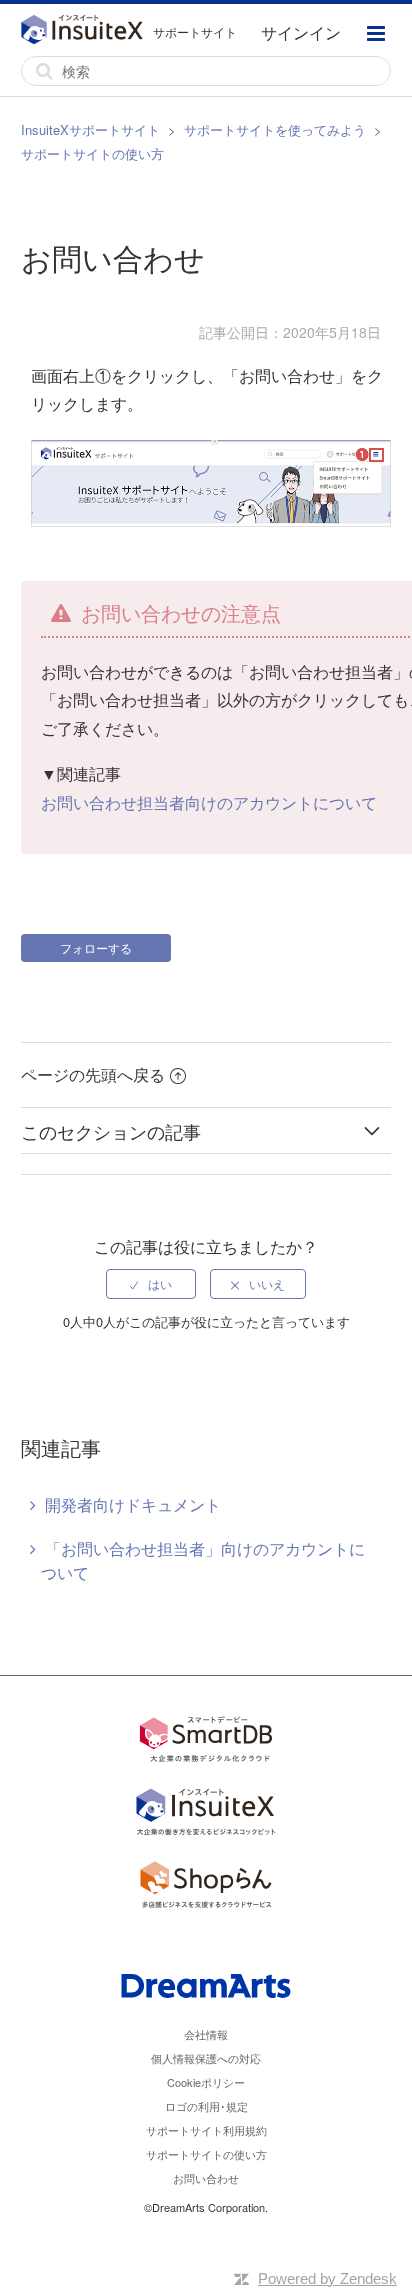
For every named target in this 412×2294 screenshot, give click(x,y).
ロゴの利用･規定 (206, 2106)
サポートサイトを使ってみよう (275, 129)
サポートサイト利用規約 (206, 2130)
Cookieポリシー (206, 2082)
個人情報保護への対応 (206, 2058)
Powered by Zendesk (327, 2278)
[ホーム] (87, 32)
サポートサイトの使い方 (92, 153)
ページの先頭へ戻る (93, 1074)
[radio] (151, 1284)
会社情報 (206, 2034)
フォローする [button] (96, 947)
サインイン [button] (301, 32)
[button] (376, 36)
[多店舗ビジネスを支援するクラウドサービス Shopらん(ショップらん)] (206, 1887)
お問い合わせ (206, 2178)
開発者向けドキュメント (133, 1504)
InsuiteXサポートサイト (90, 129)
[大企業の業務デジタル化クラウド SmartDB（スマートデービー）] (206, 1742)
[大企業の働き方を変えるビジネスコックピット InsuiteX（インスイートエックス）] (206, 1814)
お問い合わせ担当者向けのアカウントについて (209, 802)
